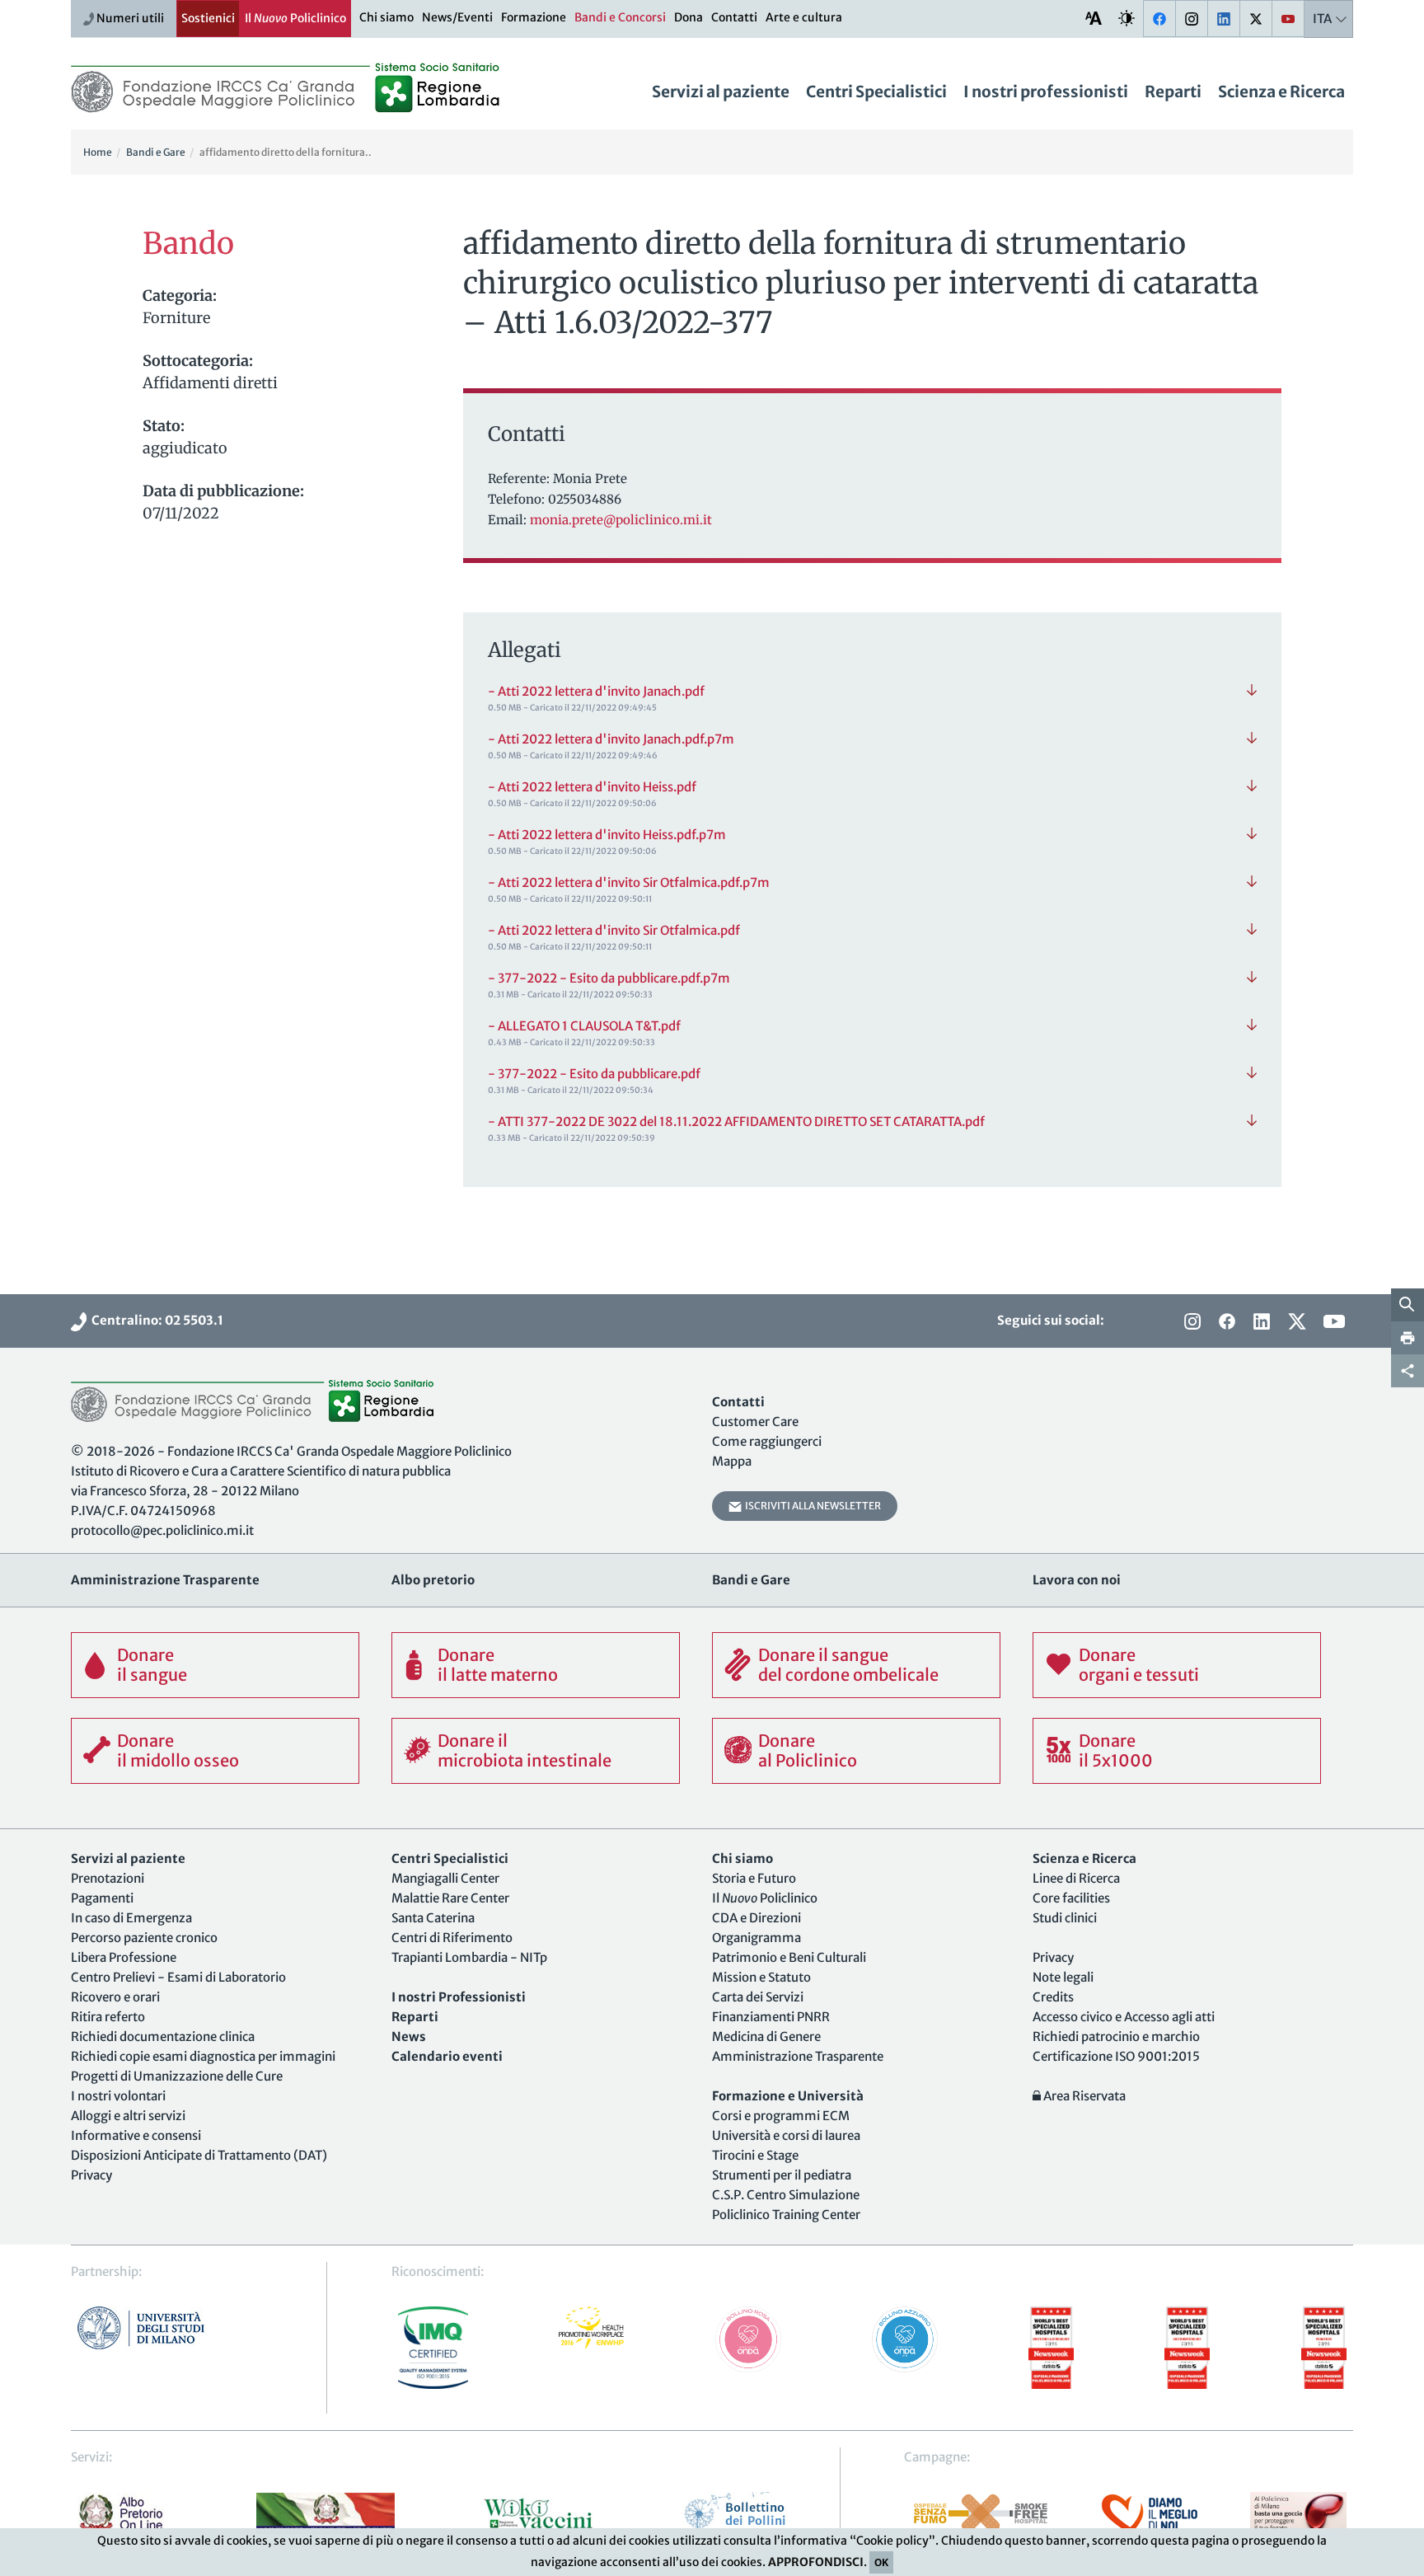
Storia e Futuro (754, 1878)
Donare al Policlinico (808, 1750)
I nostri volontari (118, 2096)
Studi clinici (1065, 1918)
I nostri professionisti (1046, 91)
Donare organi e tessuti (1139, 1665)
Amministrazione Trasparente (798, 2056)
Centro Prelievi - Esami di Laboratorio (178, 1977)
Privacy (91, 2175)
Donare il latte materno (498, 1665)
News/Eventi (457, 17)
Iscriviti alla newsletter (811, 1506)
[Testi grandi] (1094, 18)
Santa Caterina (433, 1918)
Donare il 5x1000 (1116, 1750)
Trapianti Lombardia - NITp (469, 1957)
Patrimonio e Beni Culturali (789, 1957)
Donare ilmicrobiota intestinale (525, 1750)
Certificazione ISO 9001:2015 (1116, 2056)
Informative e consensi (136, 2135)
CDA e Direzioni (756, 1918)
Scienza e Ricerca (1281, 91)
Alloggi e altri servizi (128, 2116)
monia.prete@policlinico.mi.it (621, 520)
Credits (1053, 1997)
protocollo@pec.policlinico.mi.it (162, 1530)
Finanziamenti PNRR (771, 2017)
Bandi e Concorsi (620, 17)
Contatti (734, 17)
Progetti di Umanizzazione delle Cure (177, 2076)
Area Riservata (1083, 2096)
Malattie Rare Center (450, 1898)
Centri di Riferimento (452, 1938)
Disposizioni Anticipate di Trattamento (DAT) (199, 2155)
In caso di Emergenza (131, 1918)
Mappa (732, 1461)
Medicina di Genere (766, 2036)
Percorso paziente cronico (144, 1938)
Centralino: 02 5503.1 (155, 1320)
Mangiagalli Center (445, 1878)
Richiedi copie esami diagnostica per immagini (203, 2056)
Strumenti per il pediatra (782, 2175)
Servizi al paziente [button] (721, 91)
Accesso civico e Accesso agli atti (1124, 2017)
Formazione (534, 17)
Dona (689, 17)
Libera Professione (124, 1957)
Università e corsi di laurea (786, 2135)
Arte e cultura (804, 17)
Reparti (1173, 91)
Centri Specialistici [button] (876, 91)
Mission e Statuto (761, 1977)
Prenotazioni (108, 1878)
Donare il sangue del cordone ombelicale (848, 1665)
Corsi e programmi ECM (781, 2116)
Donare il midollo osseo (178, 1750)
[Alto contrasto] (1127, 18)
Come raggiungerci (767, 1441)
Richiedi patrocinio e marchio (1116, 2036)
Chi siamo (386, 17)
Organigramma (756, 1938)
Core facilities (1071, 1898)
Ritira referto (108, 2017)
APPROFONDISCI (816, 2562)
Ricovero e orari (115, 1997)
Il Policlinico (295, 18)
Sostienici (208, 18)
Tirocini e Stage (755, 2155)
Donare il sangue (152, 1665)
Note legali (1063, 1977)
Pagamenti (102, 1898)
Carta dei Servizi (758, 1997)
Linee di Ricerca (1076, 1878)
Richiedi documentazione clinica (163, 2036)
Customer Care (755, 1422)
